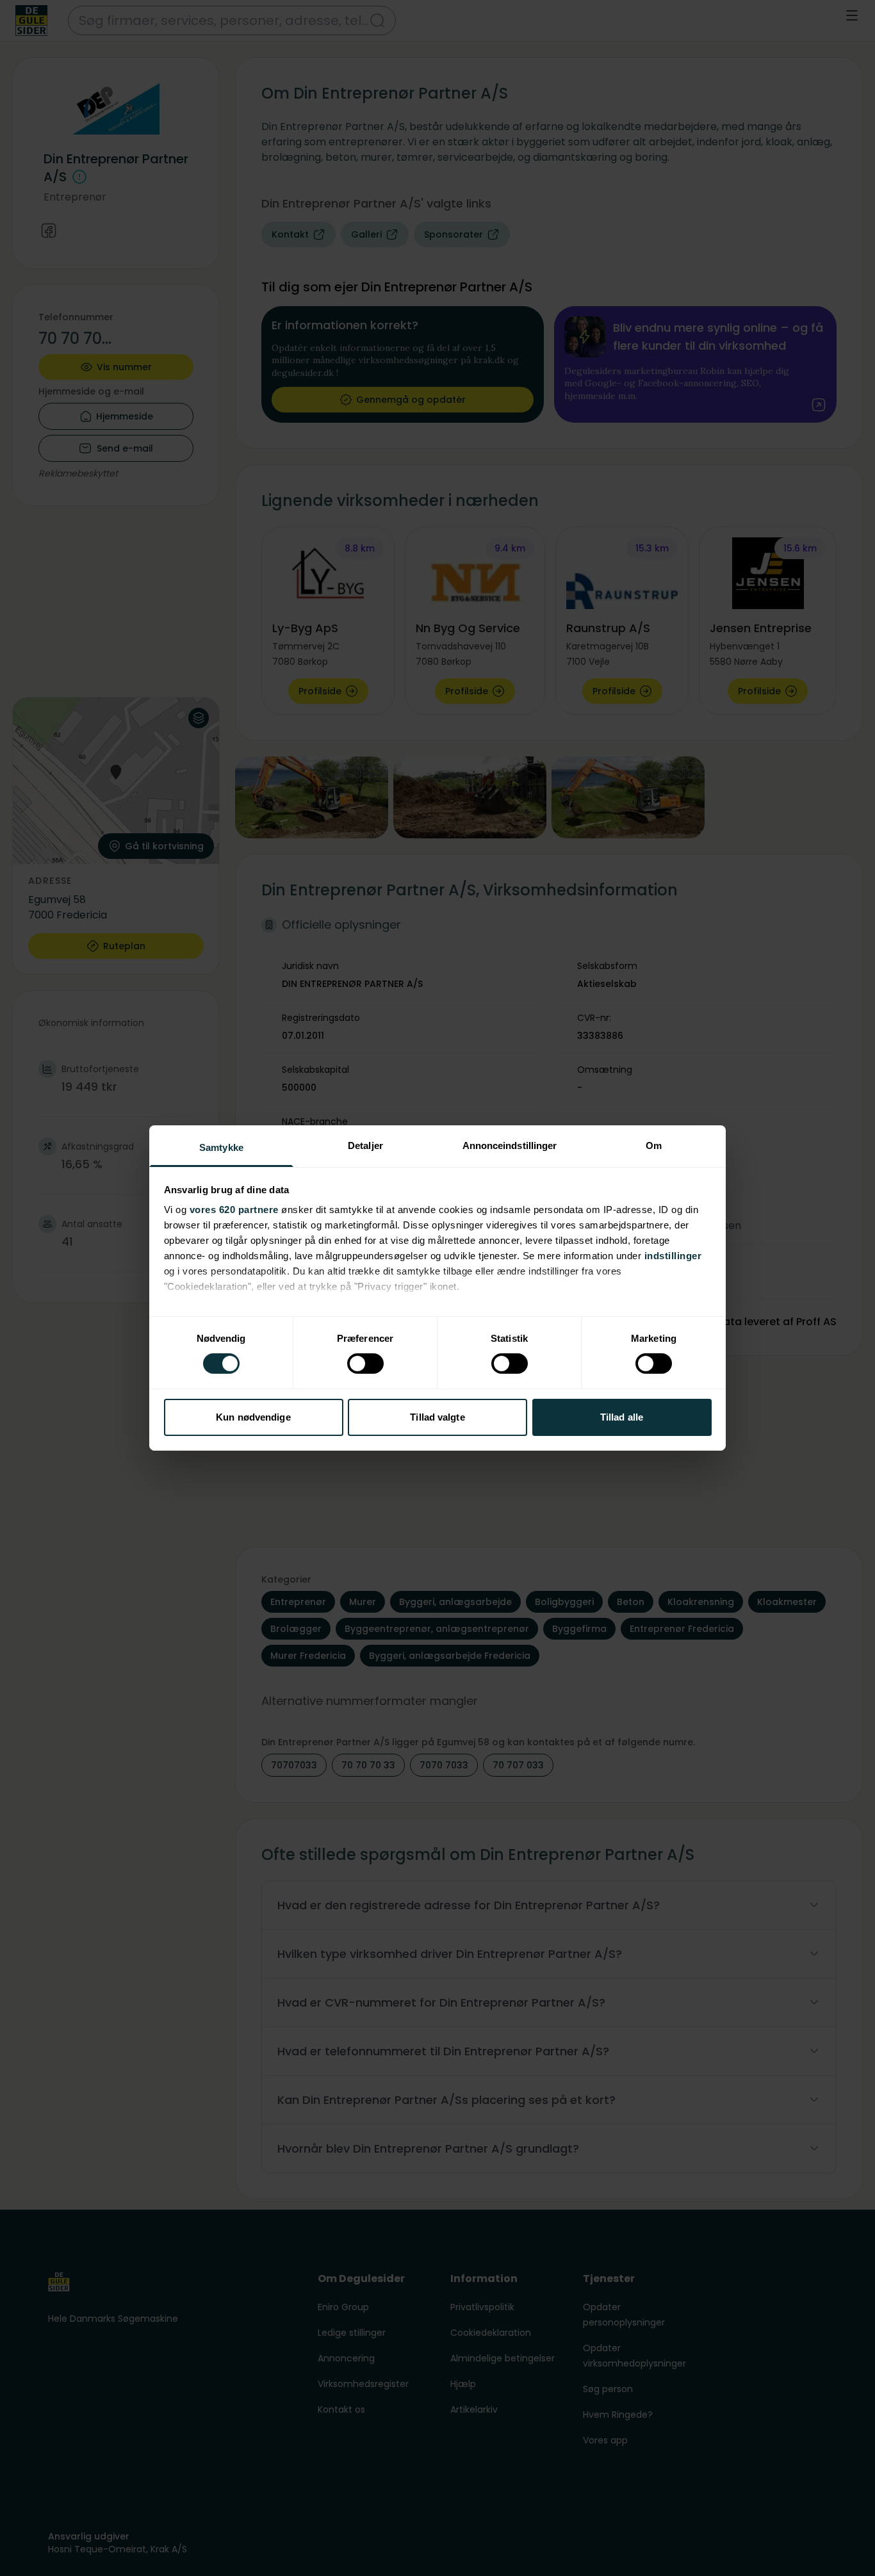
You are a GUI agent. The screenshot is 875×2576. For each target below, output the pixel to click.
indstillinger (673, 1256)
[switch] (365, 1364)
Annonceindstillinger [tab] (510, 1145)
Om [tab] (654, 1145)
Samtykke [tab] (221, 1147)
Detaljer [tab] (365, 1145)
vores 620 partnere (234, 1210)
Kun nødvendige (253, 1417)
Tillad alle (622, 1417)
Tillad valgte (437, 1417)
